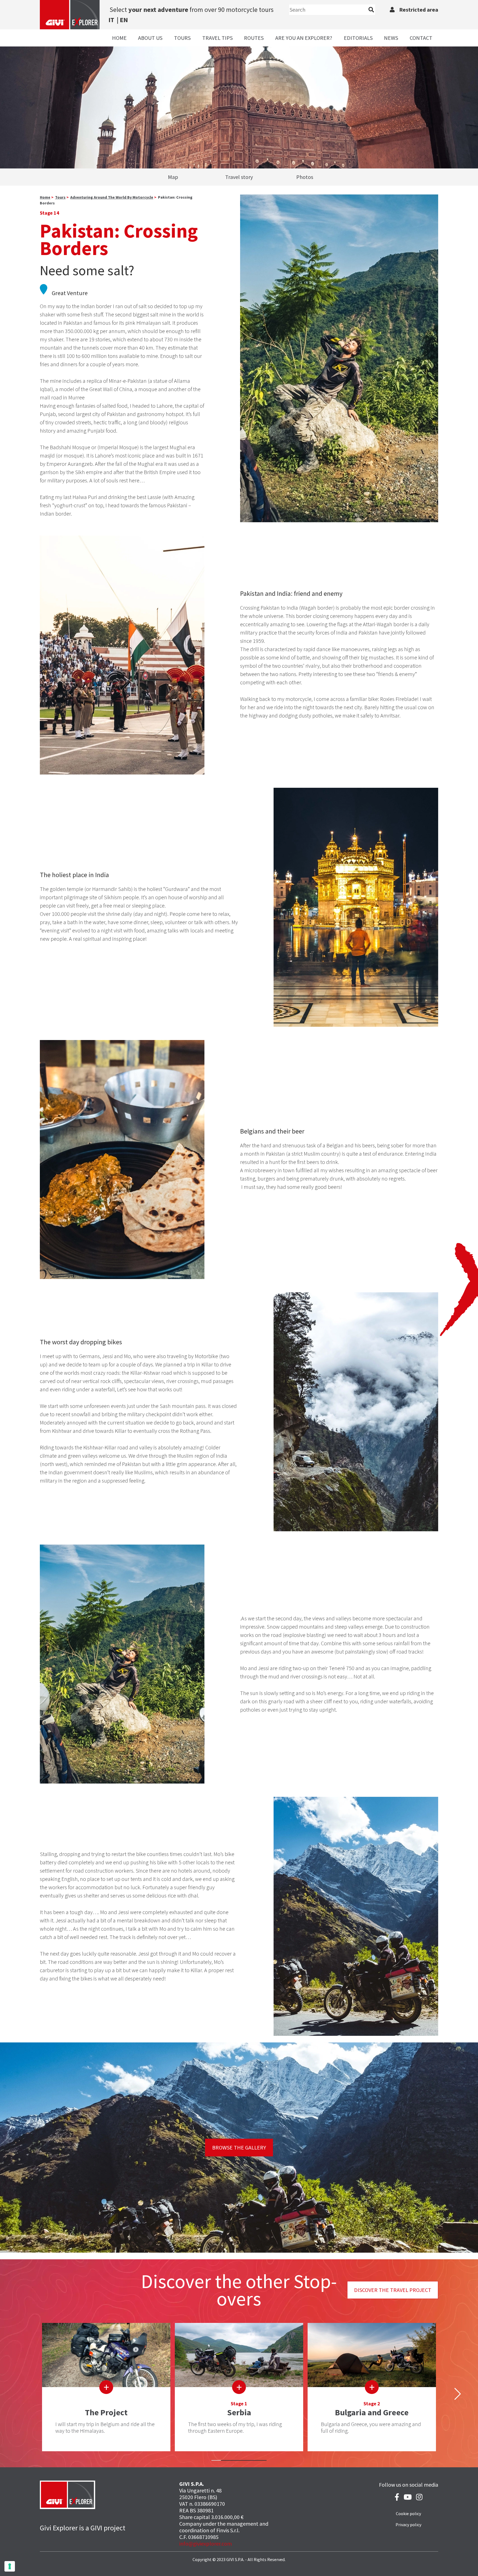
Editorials (358, 38)
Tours (182, 38)
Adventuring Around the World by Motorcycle (112, 197)
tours (60, 197)
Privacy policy (408, 2525)
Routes (254, 38)
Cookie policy (408, 2513)
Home (119, 38)
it (111, 20)
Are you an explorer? (304, 38)
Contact (421, 38)
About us (150, 38)
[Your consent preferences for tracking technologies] (10, 2566)
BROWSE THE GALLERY (239, 2147)
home (45, 197)
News (391, 38)
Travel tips (217, 38)
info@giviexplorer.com (206, 2543)
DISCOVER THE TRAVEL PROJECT (393, 2290)
